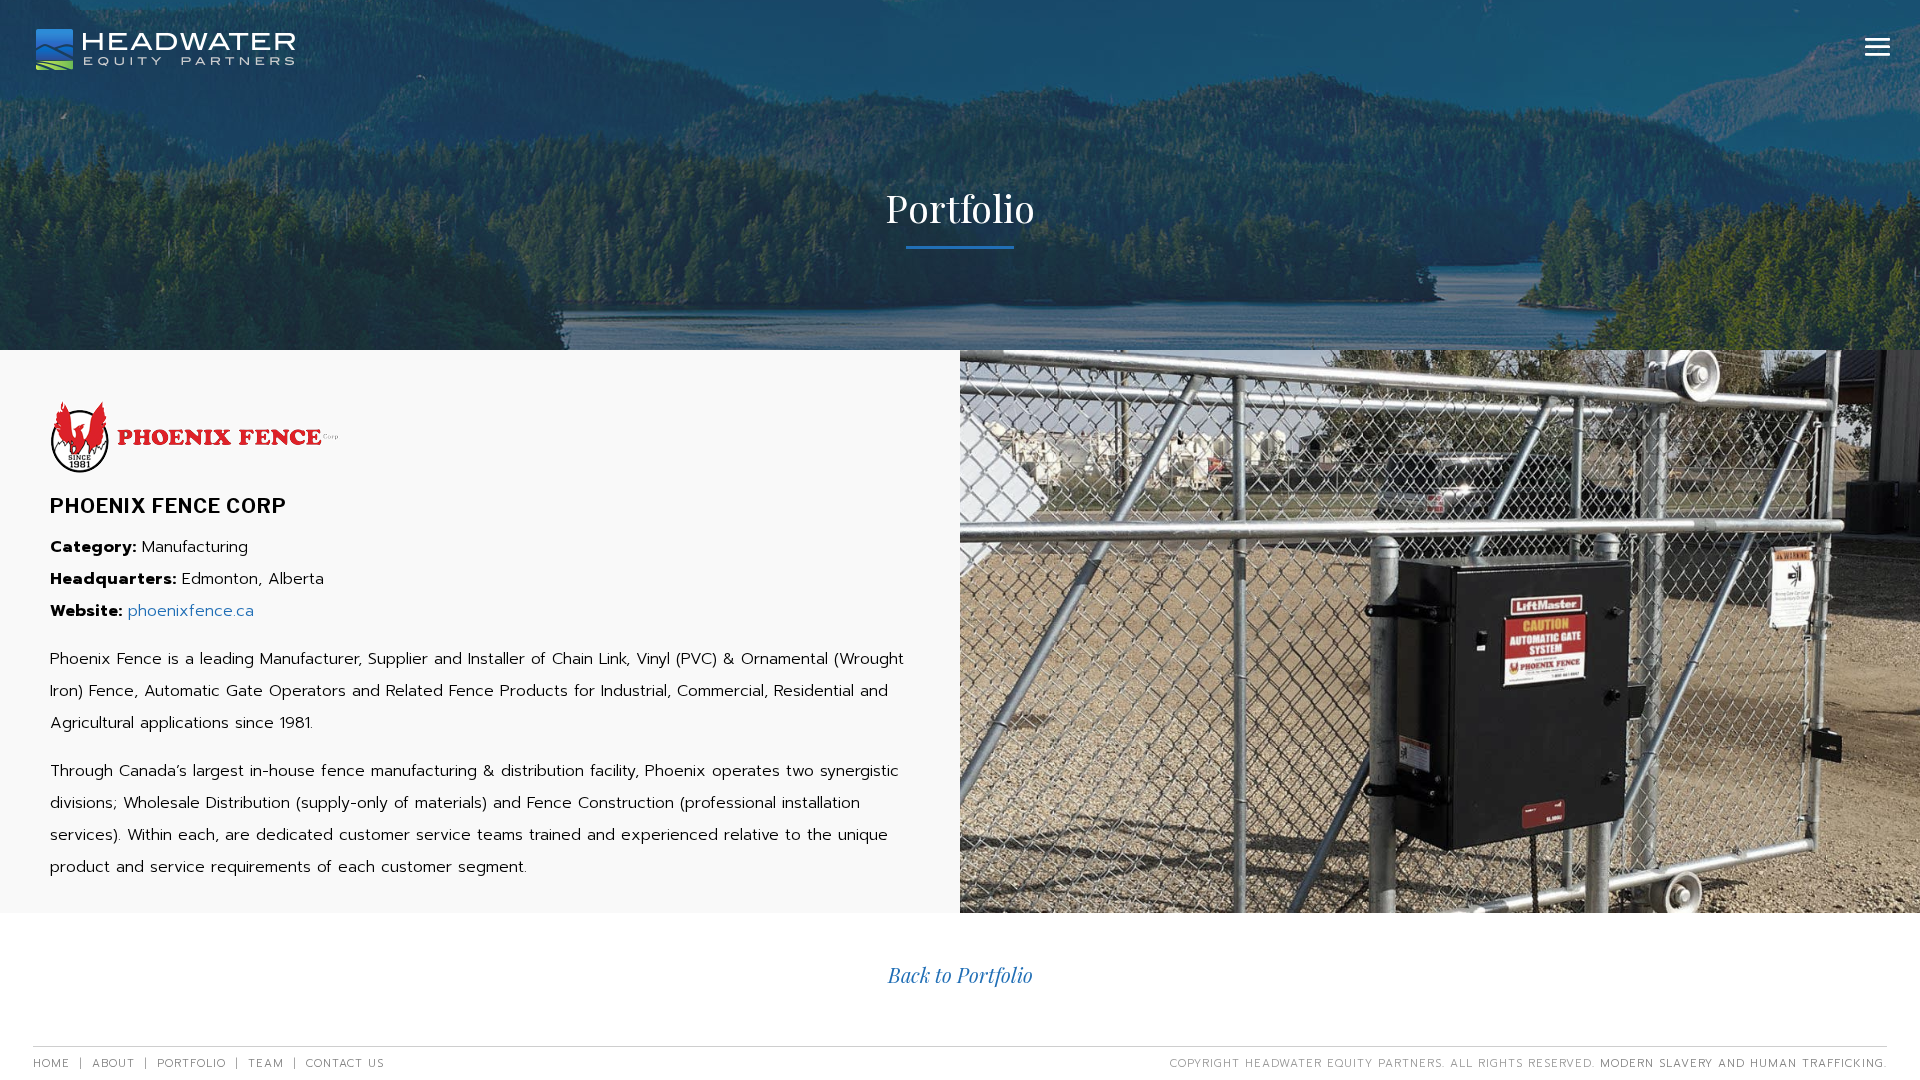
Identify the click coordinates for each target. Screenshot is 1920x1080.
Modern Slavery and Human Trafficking (1742, 1063)
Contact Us (345, 1063)
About (113, 1063)
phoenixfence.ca (191, 611)
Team (266, 1063)
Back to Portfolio (960, 974)
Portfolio (191, 1063)
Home (51, 1063)
